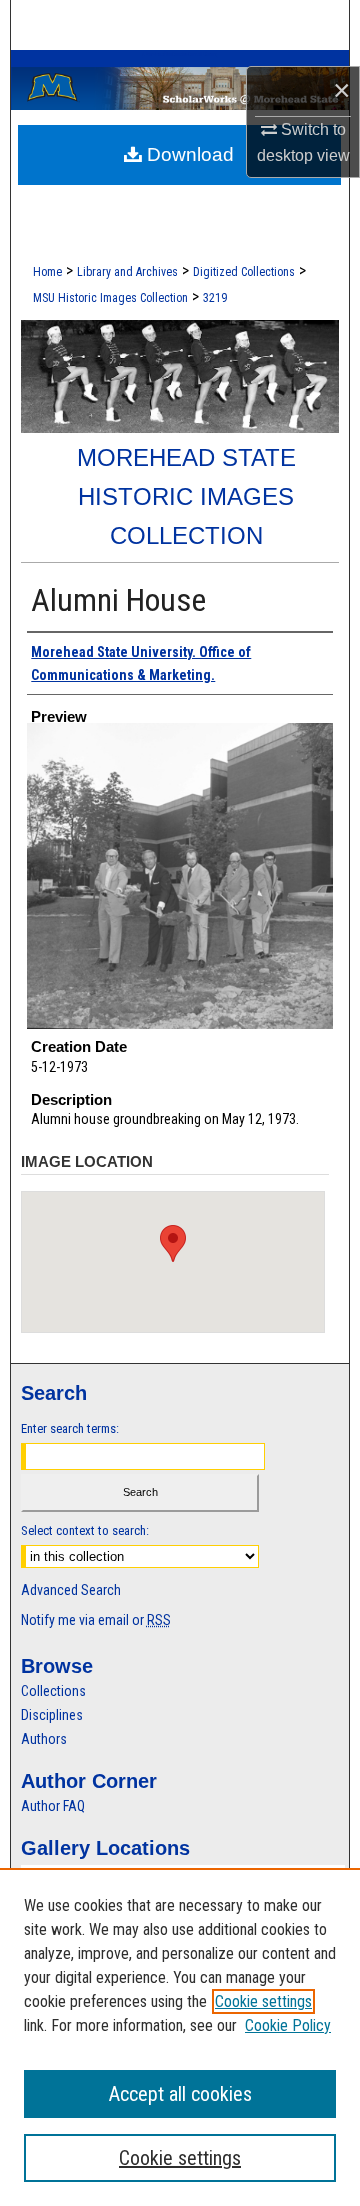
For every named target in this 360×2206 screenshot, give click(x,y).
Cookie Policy (288, 2025)
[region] (180, 2037)
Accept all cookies (180, 2094)
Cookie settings (263, 2001)
